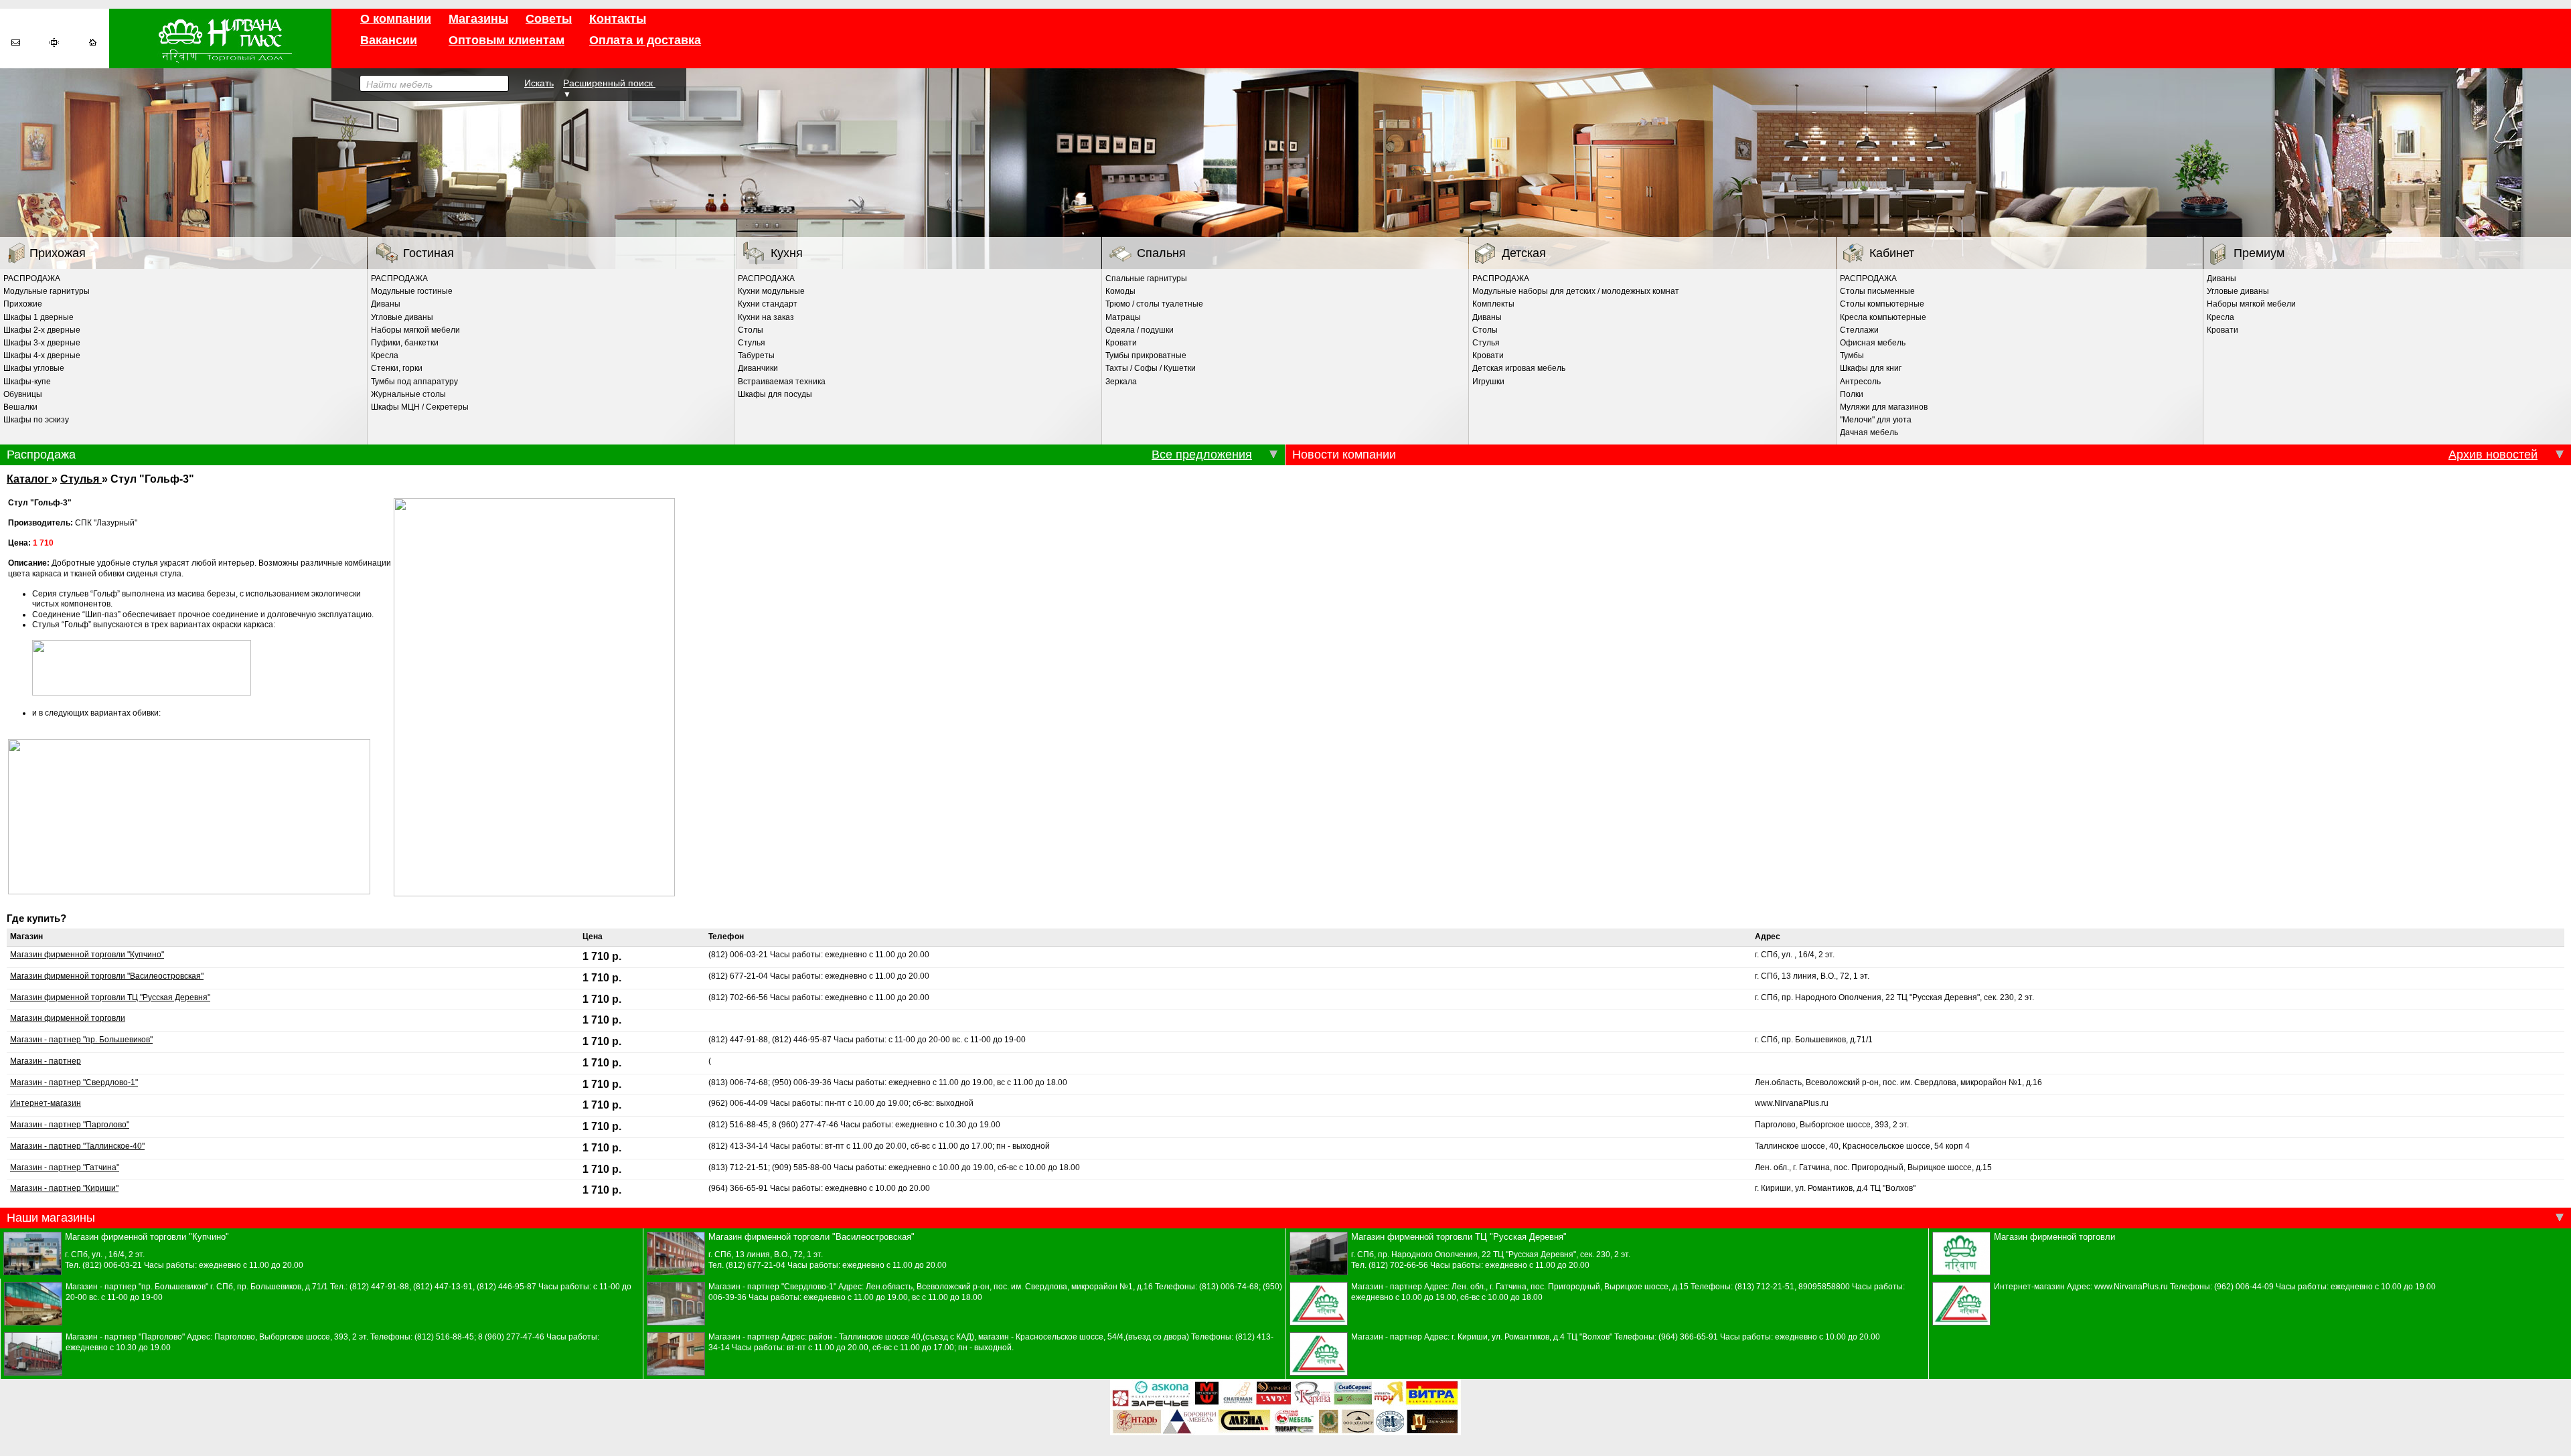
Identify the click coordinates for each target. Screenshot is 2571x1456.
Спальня (1161, 253)
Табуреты (756, 355)
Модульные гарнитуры (47, 291)
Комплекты (1493, 304)
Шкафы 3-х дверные (42, 343)
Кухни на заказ (766, 317)
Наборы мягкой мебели (415, 330)
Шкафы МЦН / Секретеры (420, 407)
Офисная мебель (1873, 343)
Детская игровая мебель (1519, 368)
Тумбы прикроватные (1146, 355)
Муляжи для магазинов (1884, 407)
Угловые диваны (402, 317)
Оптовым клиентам (507, 40)
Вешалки (20, 407)
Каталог (29, 479)
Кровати (1121, 343)
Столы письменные (1877, 291)
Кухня (787, 253)
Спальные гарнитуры (1146, 278)
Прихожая (58, 253)
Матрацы (1123, 317)
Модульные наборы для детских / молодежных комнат (1576, 291)
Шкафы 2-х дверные (42, 330)
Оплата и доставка (645, 40)
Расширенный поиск (609, 83)
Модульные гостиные (412, 291)
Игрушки (1488, 382)
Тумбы (1852, 355)
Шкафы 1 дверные (38, 317)
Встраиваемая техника (782, 382)
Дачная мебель (1869, 432)
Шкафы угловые (34, 368)
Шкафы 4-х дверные (42, 355)
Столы (751, 330)
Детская (1524, 253)
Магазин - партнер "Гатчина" (65, 1167)
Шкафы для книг (1871, 368)
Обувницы (23, 394)
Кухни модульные (771, 291)
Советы (549, 19)
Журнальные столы (408, 394)
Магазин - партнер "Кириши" (64, 1188)
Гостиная (428, 253)
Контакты (618, 19)
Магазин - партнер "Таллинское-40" (77, 1146)
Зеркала (1121, 382)
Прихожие (23, 304)
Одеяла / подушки (1140, 330)
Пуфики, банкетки (405, 343)
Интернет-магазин (46, 1103)
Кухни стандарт (768, 304)
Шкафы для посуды (775, 394)
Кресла (385, 355)
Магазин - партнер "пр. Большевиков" (81, 1040)
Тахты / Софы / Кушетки (1151, 368)
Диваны (386, 304)
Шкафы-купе (27, 382)
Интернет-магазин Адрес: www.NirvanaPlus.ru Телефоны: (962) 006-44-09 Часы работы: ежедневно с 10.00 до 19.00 (2215, 1287)
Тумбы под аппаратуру (414, 382)
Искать (539, 83)
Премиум (2259, 253)
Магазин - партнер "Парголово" (70, 1125)
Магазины (478, 19)
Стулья (752, 343)
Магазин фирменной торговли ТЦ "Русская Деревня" (110, 997)
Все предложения (1202, 455)
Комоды (1120, 291)
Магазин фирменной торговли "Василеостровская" (107, 976)
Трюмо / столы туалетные (1154, 304)
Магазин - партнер (46, 1061)
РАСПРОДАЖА (32, 278)
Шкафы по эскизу (36, 420)
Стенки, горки (397, 368)
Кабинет (1892, 253)
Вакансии (389, 40)
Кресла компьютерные (1883, 317)
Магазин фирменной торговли (68, 1018)
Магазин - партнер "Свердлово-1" (74, 1082)
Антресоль (1860, 382)
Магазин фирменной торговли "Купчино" (87, 955)
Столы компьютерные (1882, 304)
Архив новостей (2493, 455)
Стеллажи (1859, 330)
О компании (396, 19)
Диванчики (758, 368)
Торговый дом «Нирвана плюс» (220, 38)
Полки (1852, 394)
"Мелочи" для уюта (1876, 420)
